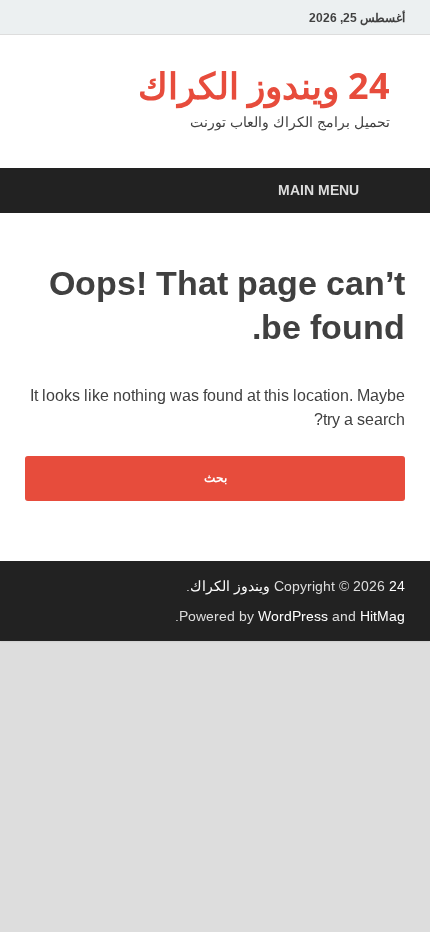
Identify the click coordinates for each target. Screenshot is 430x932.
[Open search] (45, 191)
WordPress (293, 616)
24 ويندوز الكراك (264, 85)
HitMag (382, 616)
